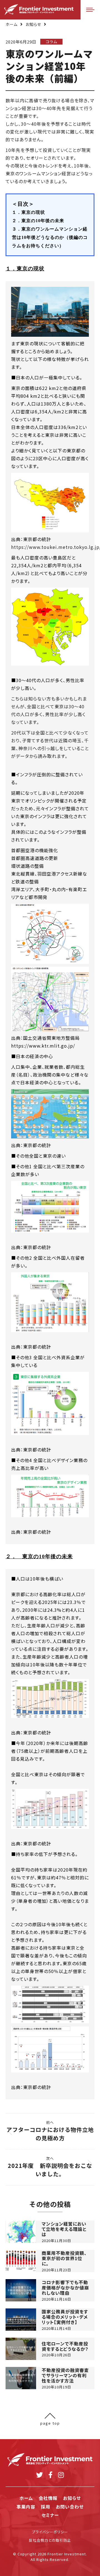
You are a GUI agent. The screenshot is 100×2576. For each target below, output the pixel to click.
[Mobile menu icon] (90, 10)
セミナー (50, 2515)
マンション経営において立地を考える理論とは (64, 2229)
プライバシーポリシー (50, 2532)
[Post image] (21, 2232)
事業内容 (26, 2507)
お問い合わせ (70, 2507)
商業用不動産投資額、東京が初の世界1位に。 (64, 2258)
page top (50, 2423)
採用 (46, 2507)
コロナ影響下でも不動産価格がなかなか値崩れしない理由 (65, 2288)
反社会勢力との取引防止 (50, 2540)
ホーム (12, 24)
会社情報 (48, 2498)
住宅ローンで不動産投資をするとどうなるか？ (65, 2346)
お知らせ (33, 24)
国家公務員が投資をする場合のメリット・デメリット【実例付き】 (65, 2317)
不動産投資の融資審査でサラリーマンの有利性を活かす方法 (65, 2376)
